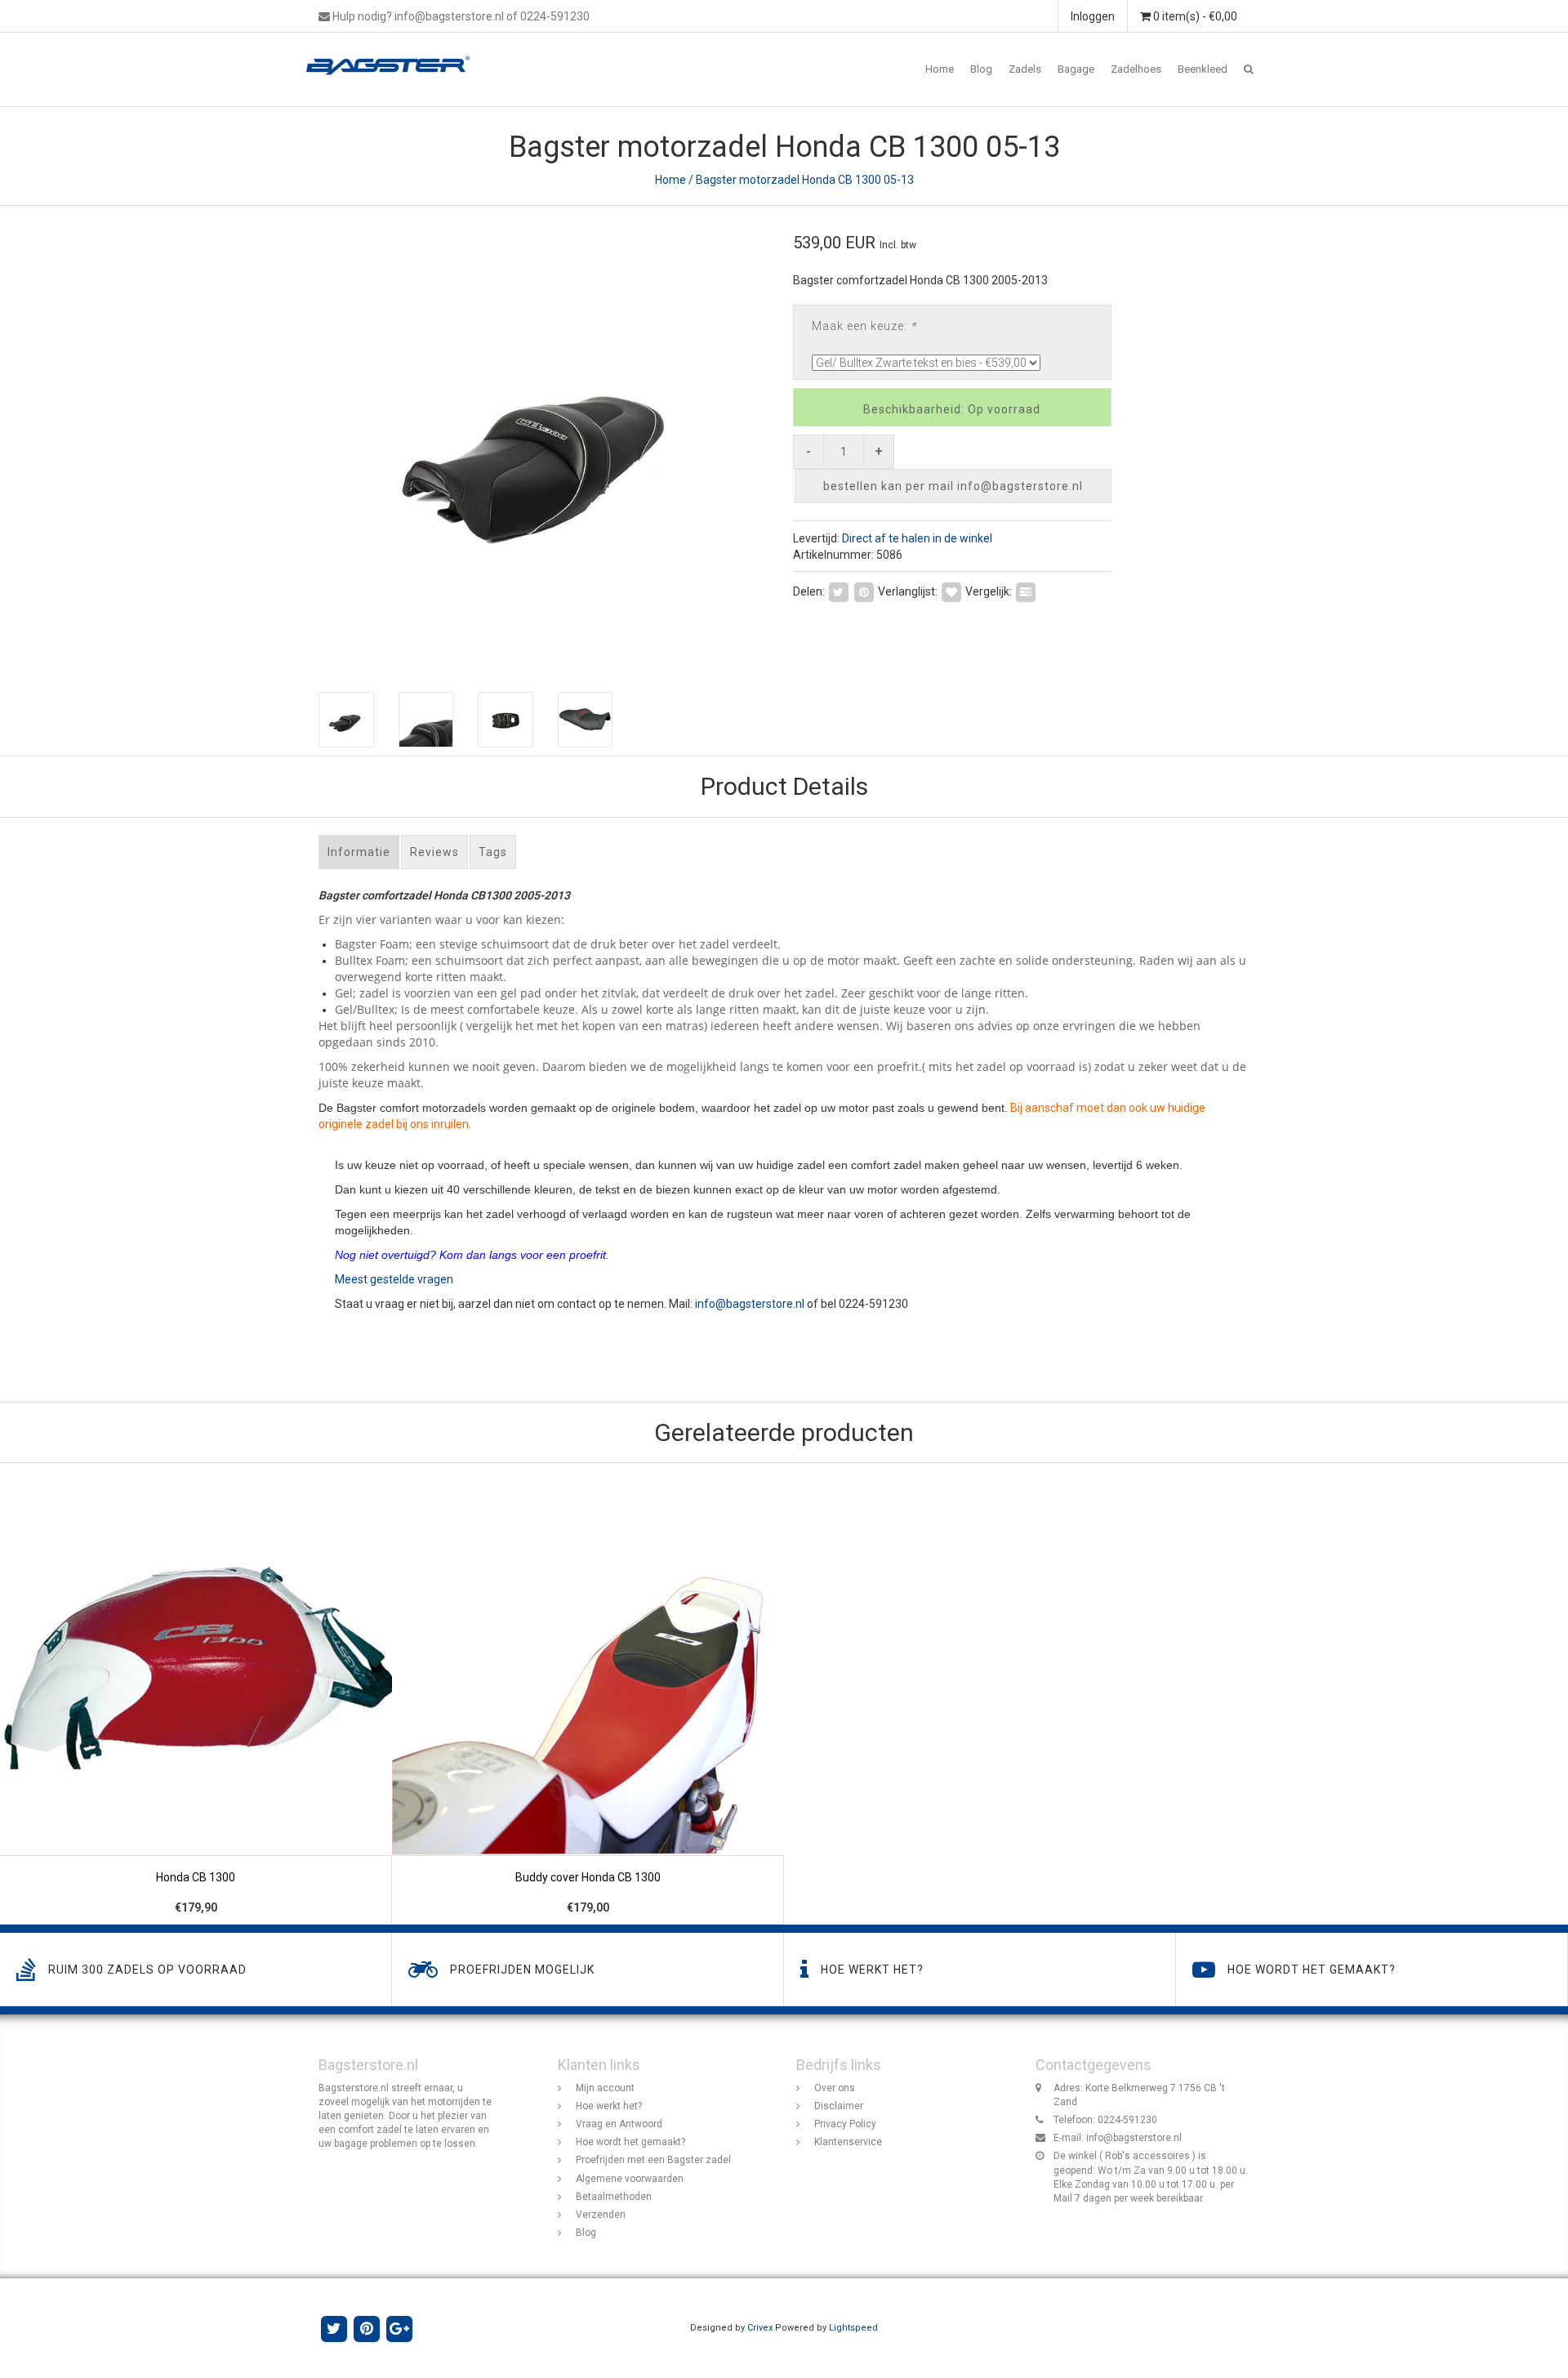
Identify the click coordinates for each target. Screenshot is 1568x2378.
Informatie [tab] (359, 852)
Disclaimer (839, 2106)
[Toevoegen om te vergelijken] (1026, 591)
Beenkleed (1203, 69)
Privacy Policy (845, 2124)
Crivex (760, 2328)
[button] (1249, 69)
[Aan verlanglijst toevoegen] (951, 591)
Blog (981, 69)
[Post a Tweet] (839, 591)
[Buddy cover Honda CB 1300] (588, 1694)
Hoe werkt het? (609, 2106)
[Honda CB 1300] (196, 1694)
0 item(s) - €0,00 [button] (1194, 16)
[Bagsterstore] (394, 53)
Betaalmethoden (614, 2197)
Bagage (1076, 69)
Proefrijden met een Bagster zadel (653, 2160)
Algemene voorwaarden (630, 2179)
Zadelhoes (1136, 69)
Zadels (1025, 69)
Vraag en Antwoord (619, 2124)
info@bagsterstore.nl (750, 1304)
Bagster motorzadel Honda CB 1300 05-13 (805, 180)
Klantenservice (848, 2142)
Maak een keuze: (864, 326)
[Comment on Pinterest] (864, 591)
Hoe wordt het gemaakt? (630, 2142)
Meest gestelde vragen (394, 1279)
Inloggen (1093, 16)
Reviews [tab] (434, 852)
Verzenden (601, 2215)
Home (940, 69)
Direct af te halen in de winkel (917, 538)
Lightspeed (853, 2328)
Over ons (835, 2088)
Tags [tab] (493, 852)
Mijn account (605, 2088)
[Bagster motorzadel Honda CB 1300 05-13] (545, 441)
